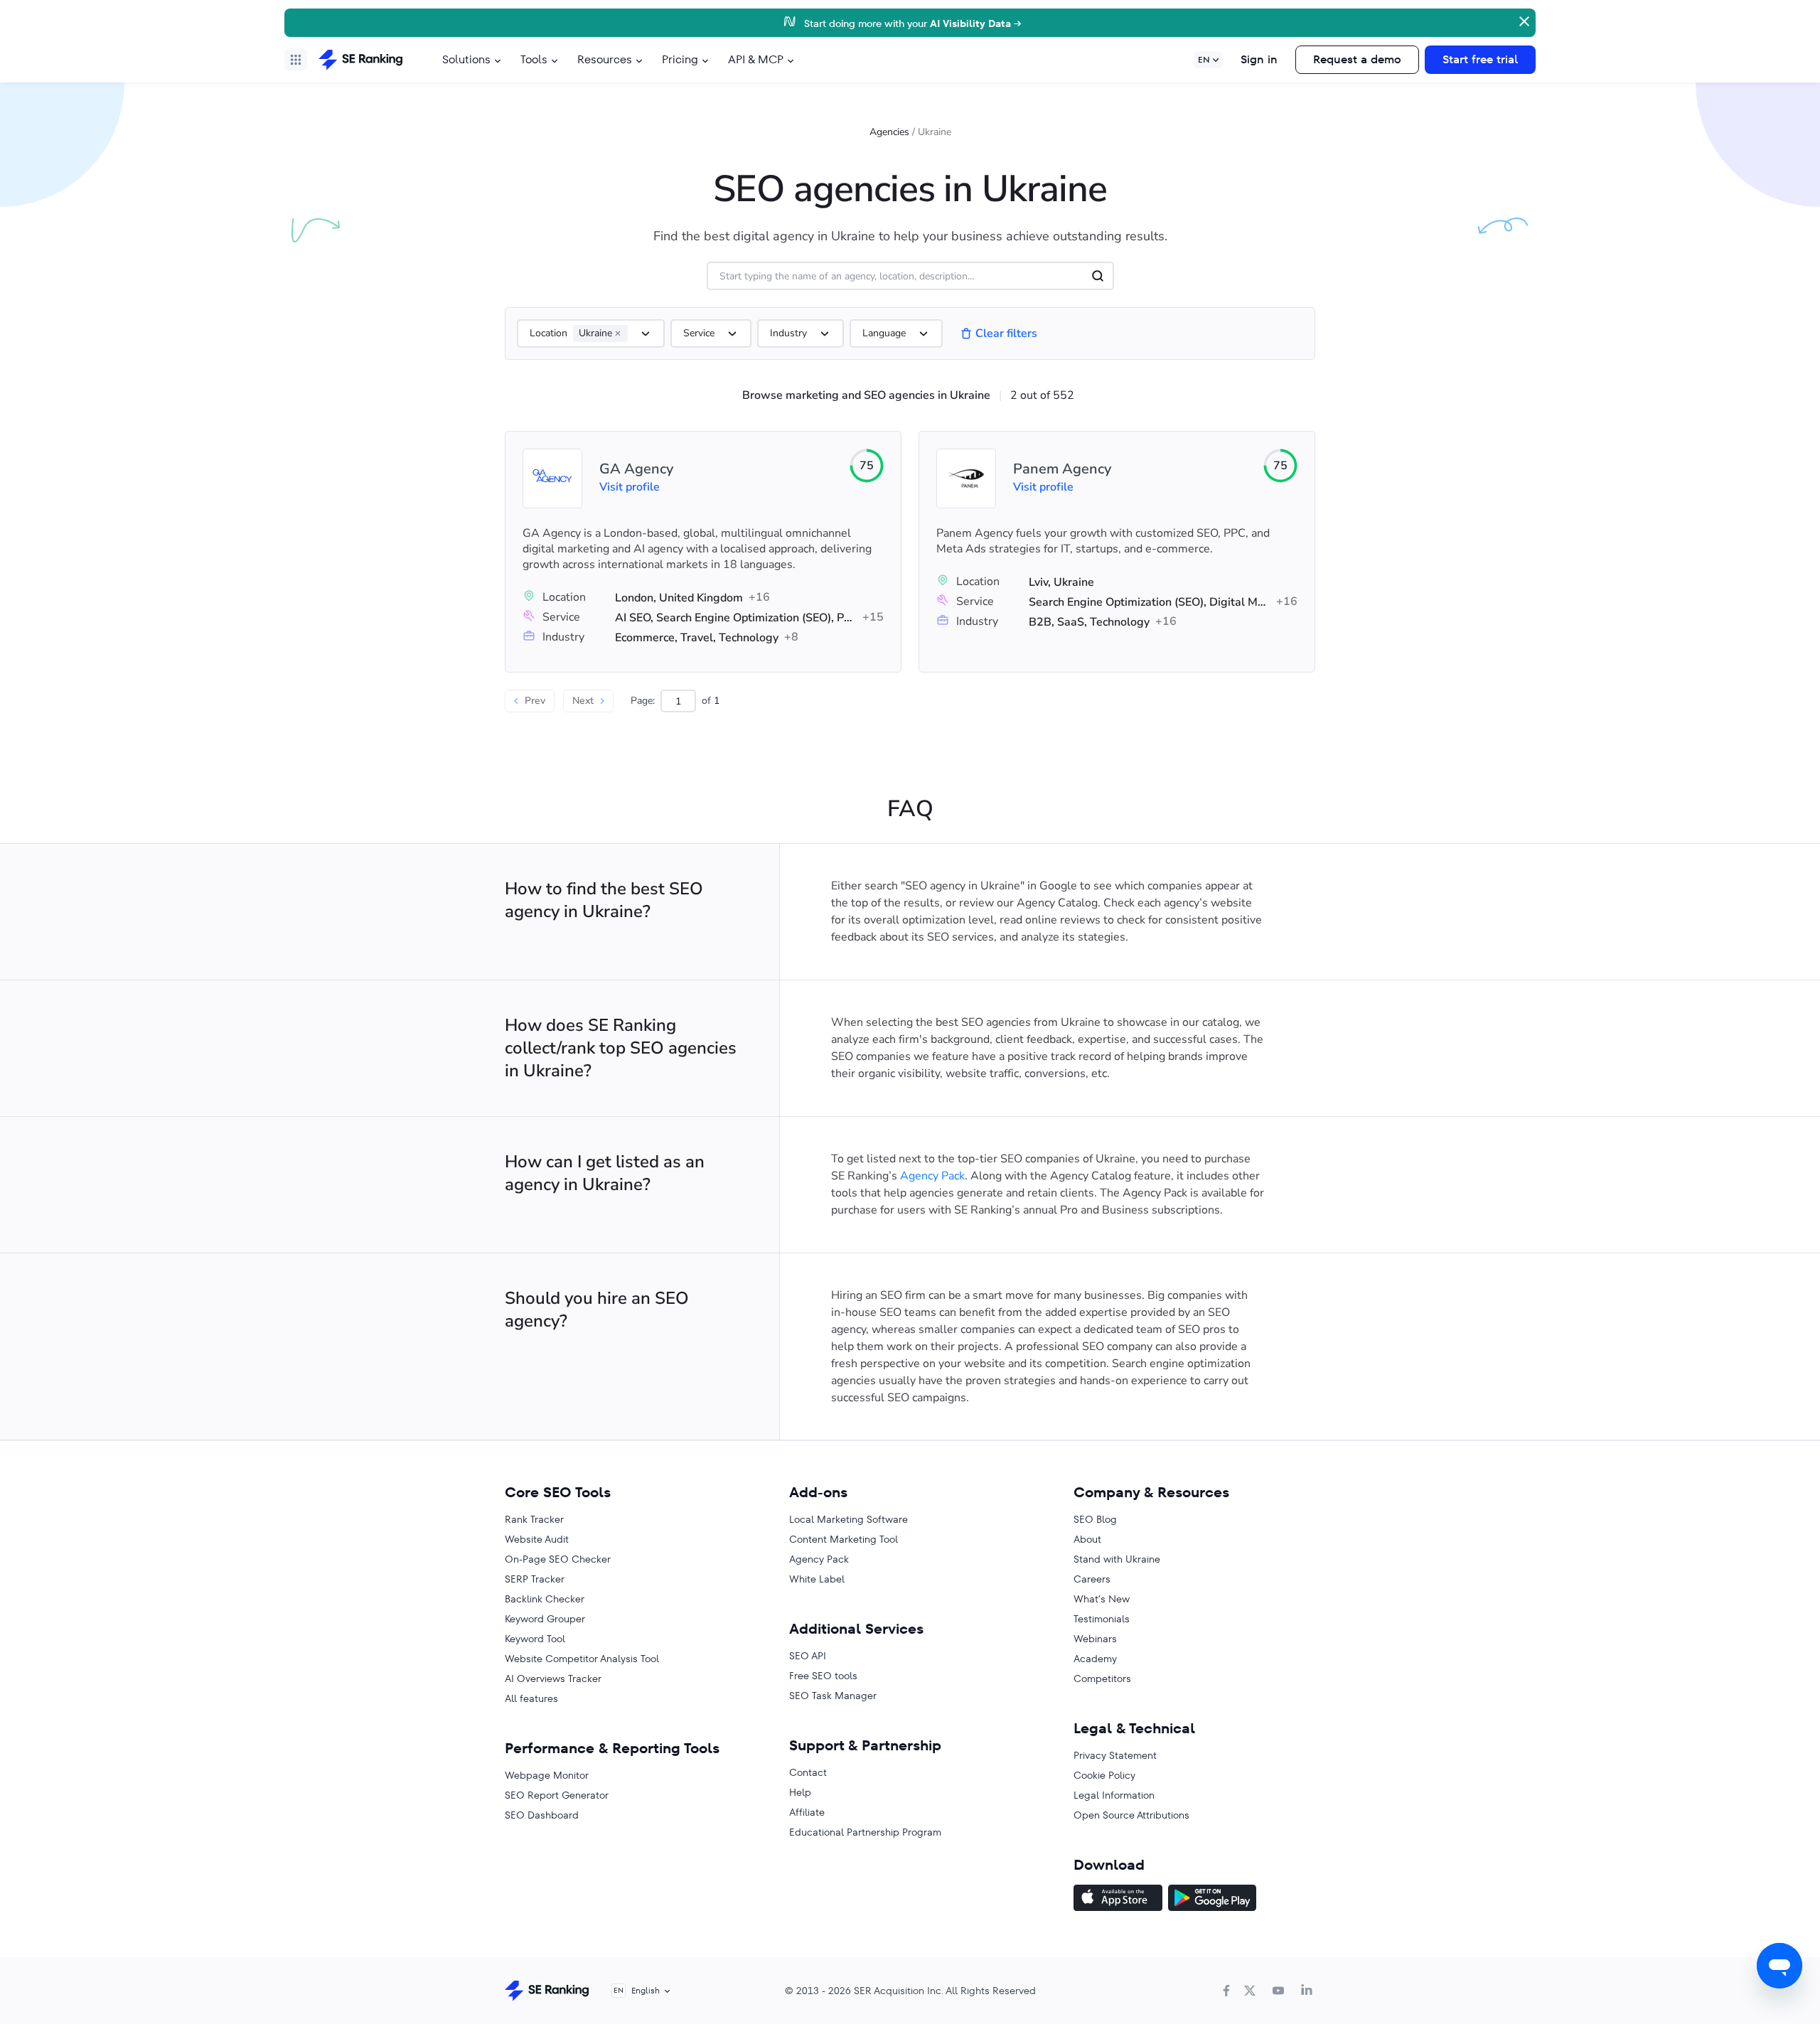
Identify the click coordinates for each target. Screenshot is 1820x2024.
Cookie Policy (1104, 1775)
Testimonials (1102, 1619)
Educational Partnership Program (865, 1832)
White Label (817, 1579)
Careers (1092, 1579)
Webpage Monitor (547, 1775)
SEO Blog (1095, 1519)
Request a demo (1357, 59)
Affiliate (807, 1812)
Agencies (889, 132)
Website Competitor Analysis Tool (582, 1659)
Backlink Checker (545, 1599)
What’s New (1102, 1599)
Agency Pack (932, 1176)
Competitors (1102, 1678)
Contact (808, 1772)
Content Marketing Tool (844, 1539)
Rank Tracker (534, 1519)
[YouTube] (1278, 1991)
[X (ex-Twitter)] (1250, 1991)
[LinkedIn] (1307, 1991)
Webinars (1095, 1639)
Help (800, 1792)
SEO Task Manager (833, 1696)
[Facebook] (1226, 1991)
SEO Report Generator (557, 1795)
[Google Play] (1212, 1900)
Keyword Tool (535, 1639)
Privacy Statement (1115, 1755)
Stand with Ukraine (1117, 1559)
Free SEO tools (823, 1676)
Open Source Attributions (1131, 1815)
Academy (1095, 1659)
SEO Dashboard (542, 1815)
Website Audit (537, 1539)
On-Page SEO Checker (558, 1559)
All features (531, 1698)
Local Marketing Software (849, 1519)
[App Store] (1118, 1900)
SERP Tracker (535, 1579)
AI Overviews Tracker (553, 1678)
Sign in (1259, 59)
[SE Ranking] (360, 60)
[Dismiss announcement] (1523, 20)
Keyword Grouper (545, 1619)
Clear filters (1006, 333)
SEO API (808, 1656)
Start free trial (1480, 59)
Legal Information (1114, 1795)
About (1087, 1539)
